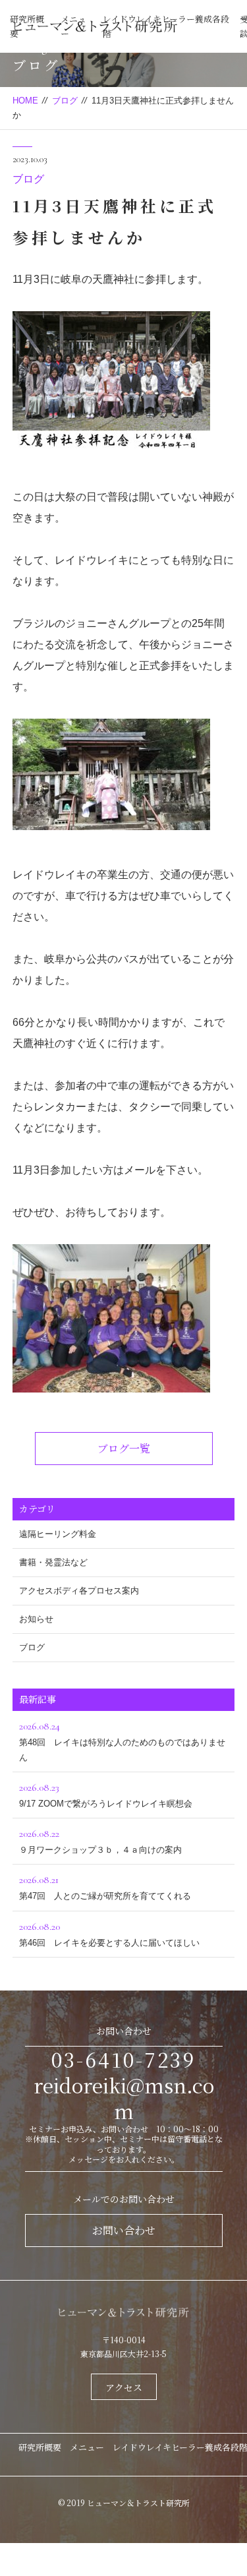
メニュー (87, 2447)
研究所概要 (40, 2447)
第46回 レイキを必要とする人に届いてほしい (109, 1934)
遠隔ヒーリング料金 (58, 1534)
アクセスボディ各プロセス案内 (79, 1591)
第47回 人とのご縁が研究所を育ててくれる (105, 1887)
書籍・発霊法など (53, 1562)
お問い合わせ (124, 2230)
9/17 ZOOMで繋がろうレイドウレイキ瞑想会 (106, 1795)
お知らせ (36, 1619)
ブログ (65, 101)
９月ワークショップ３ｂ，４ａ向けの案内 (100, 1841)
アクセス (124, 2387)
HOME (25, 101)
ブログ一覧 (124, 1448)
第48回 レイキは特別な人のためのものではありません (122, 1741)
